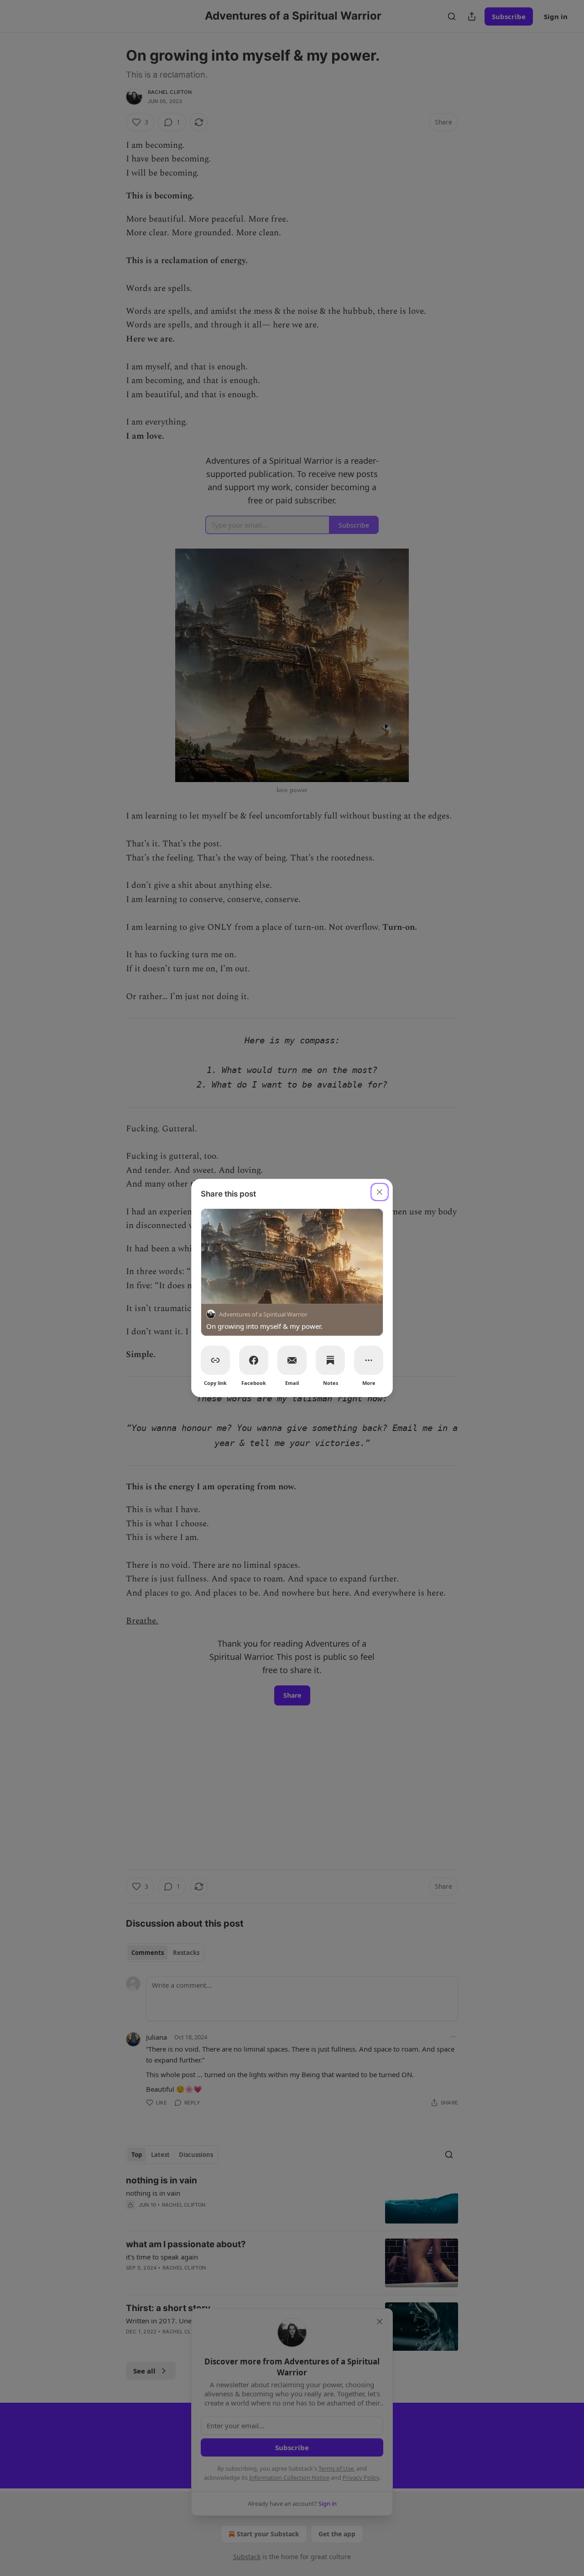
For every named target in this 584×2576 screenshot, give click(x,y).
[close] (380, 1192)
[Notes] (330, 1360)
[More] (369, 1360)
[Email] (292, 1360)
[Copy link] (215, 1360)
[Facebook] (254, 1360)
